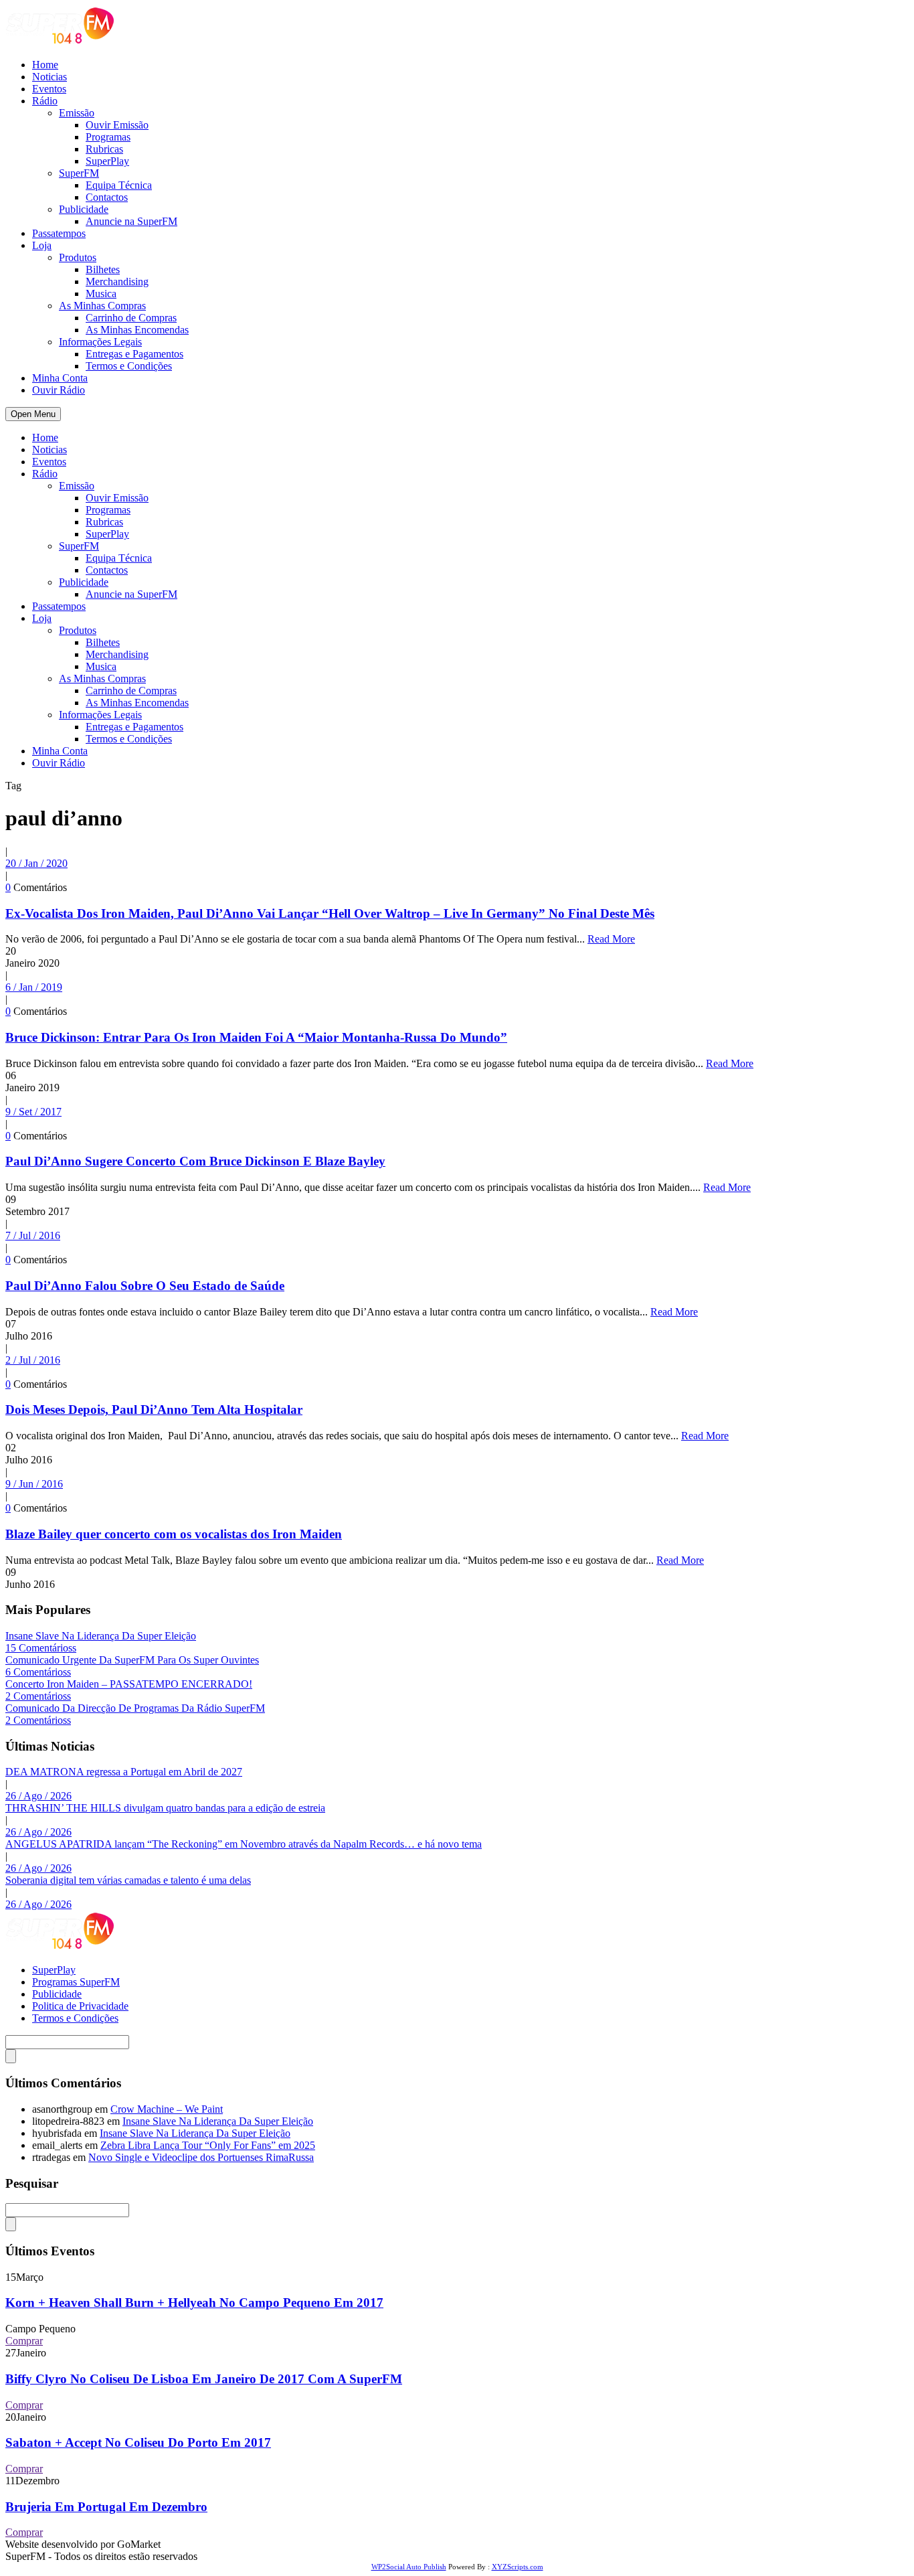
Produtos (78, 257)
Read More (611, 939)
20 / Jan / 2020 (36, 863)
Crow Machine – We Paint (167, 2109)
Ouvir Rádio (59, 390)
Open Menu (33, 414)
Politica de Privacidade (80, 2006)
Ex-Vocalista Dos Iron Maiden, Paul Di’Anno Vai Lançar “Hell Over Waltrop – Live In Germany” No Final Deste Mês (330, 913)
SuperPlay (107, 161)
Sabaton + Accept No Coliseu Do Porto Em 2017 (138, 2442)
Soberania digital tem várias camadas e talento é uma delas (128, 1880)
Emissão (77, 113)
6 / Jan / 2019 (34, 987)
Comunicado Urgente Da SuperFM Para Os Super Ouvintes (132, 1660)
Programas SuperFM (76, 1982)
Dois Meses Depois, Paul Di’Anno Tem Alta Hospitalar (154, 1410)
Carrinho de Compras (131, 318)
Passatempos (59, 233)
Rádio (45, 101)
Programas (108, 137)
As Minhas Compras (102, 306)
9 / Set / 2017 (33, 1112)
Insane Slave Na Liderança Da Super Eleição (101, 1636)
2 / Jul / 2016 (33, 1360)
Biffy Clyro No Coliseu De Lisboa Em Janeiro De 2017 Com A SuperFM (204, 2379)
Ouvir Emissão (117, 125)
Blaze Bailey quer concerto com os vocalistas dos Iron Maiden (174, 1534)
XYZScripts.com (518, 2567)
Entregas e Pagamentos (134, 354)
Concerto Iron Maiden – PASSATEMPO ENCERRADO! (129, 1684)
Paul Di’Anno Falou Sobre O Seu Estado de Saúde (145, 1286)
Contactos (107, 197)
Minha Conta (60, 378)
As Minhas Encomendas (137, 330)
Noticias (50, 77)
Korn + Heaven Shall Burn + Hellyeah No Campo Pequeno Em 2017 (194, 2303)
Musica (101, 294)
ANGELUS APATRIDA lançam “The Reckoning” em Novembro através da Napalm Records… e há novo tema (244, 1844)
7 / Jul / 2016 (33, 1235)
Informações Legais (100, 342)
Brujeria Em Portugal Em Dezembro (106, 2507)
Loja (42, 245)
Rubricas (104, 149)
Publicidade (84, 209)
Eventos (49, 89)
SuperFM (79, 173)
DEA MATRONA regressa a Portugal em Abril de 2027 (124, 1772)
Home (45, 65)
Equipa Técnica (119, 185)
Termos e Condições (129, 366)
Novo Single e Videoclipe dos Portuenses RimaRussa (201, 2157)
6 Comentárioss (38, 1672)
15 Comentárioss (41, 1648)
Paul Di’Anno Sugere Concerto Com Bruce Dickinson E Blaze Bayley (195, 1161)
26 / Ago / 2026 (38, 1796)
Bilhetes (103, 269)
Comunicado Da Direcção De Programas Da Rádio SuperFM (135, 1708)
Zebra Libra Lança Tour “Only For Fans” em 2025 (208, 2145)
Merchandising (117, 281)
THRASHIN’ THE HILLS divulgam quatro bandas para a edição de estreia (165, 1808)
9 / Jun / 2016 (34, 1484)
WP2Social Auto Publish (409, 2567)
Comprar (24, 2341)
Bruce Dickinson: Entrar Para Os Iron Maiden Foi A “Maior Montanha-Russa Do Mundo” (256, 1037)
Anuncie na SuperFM (131, 221)
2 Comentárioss (38, 1696)
